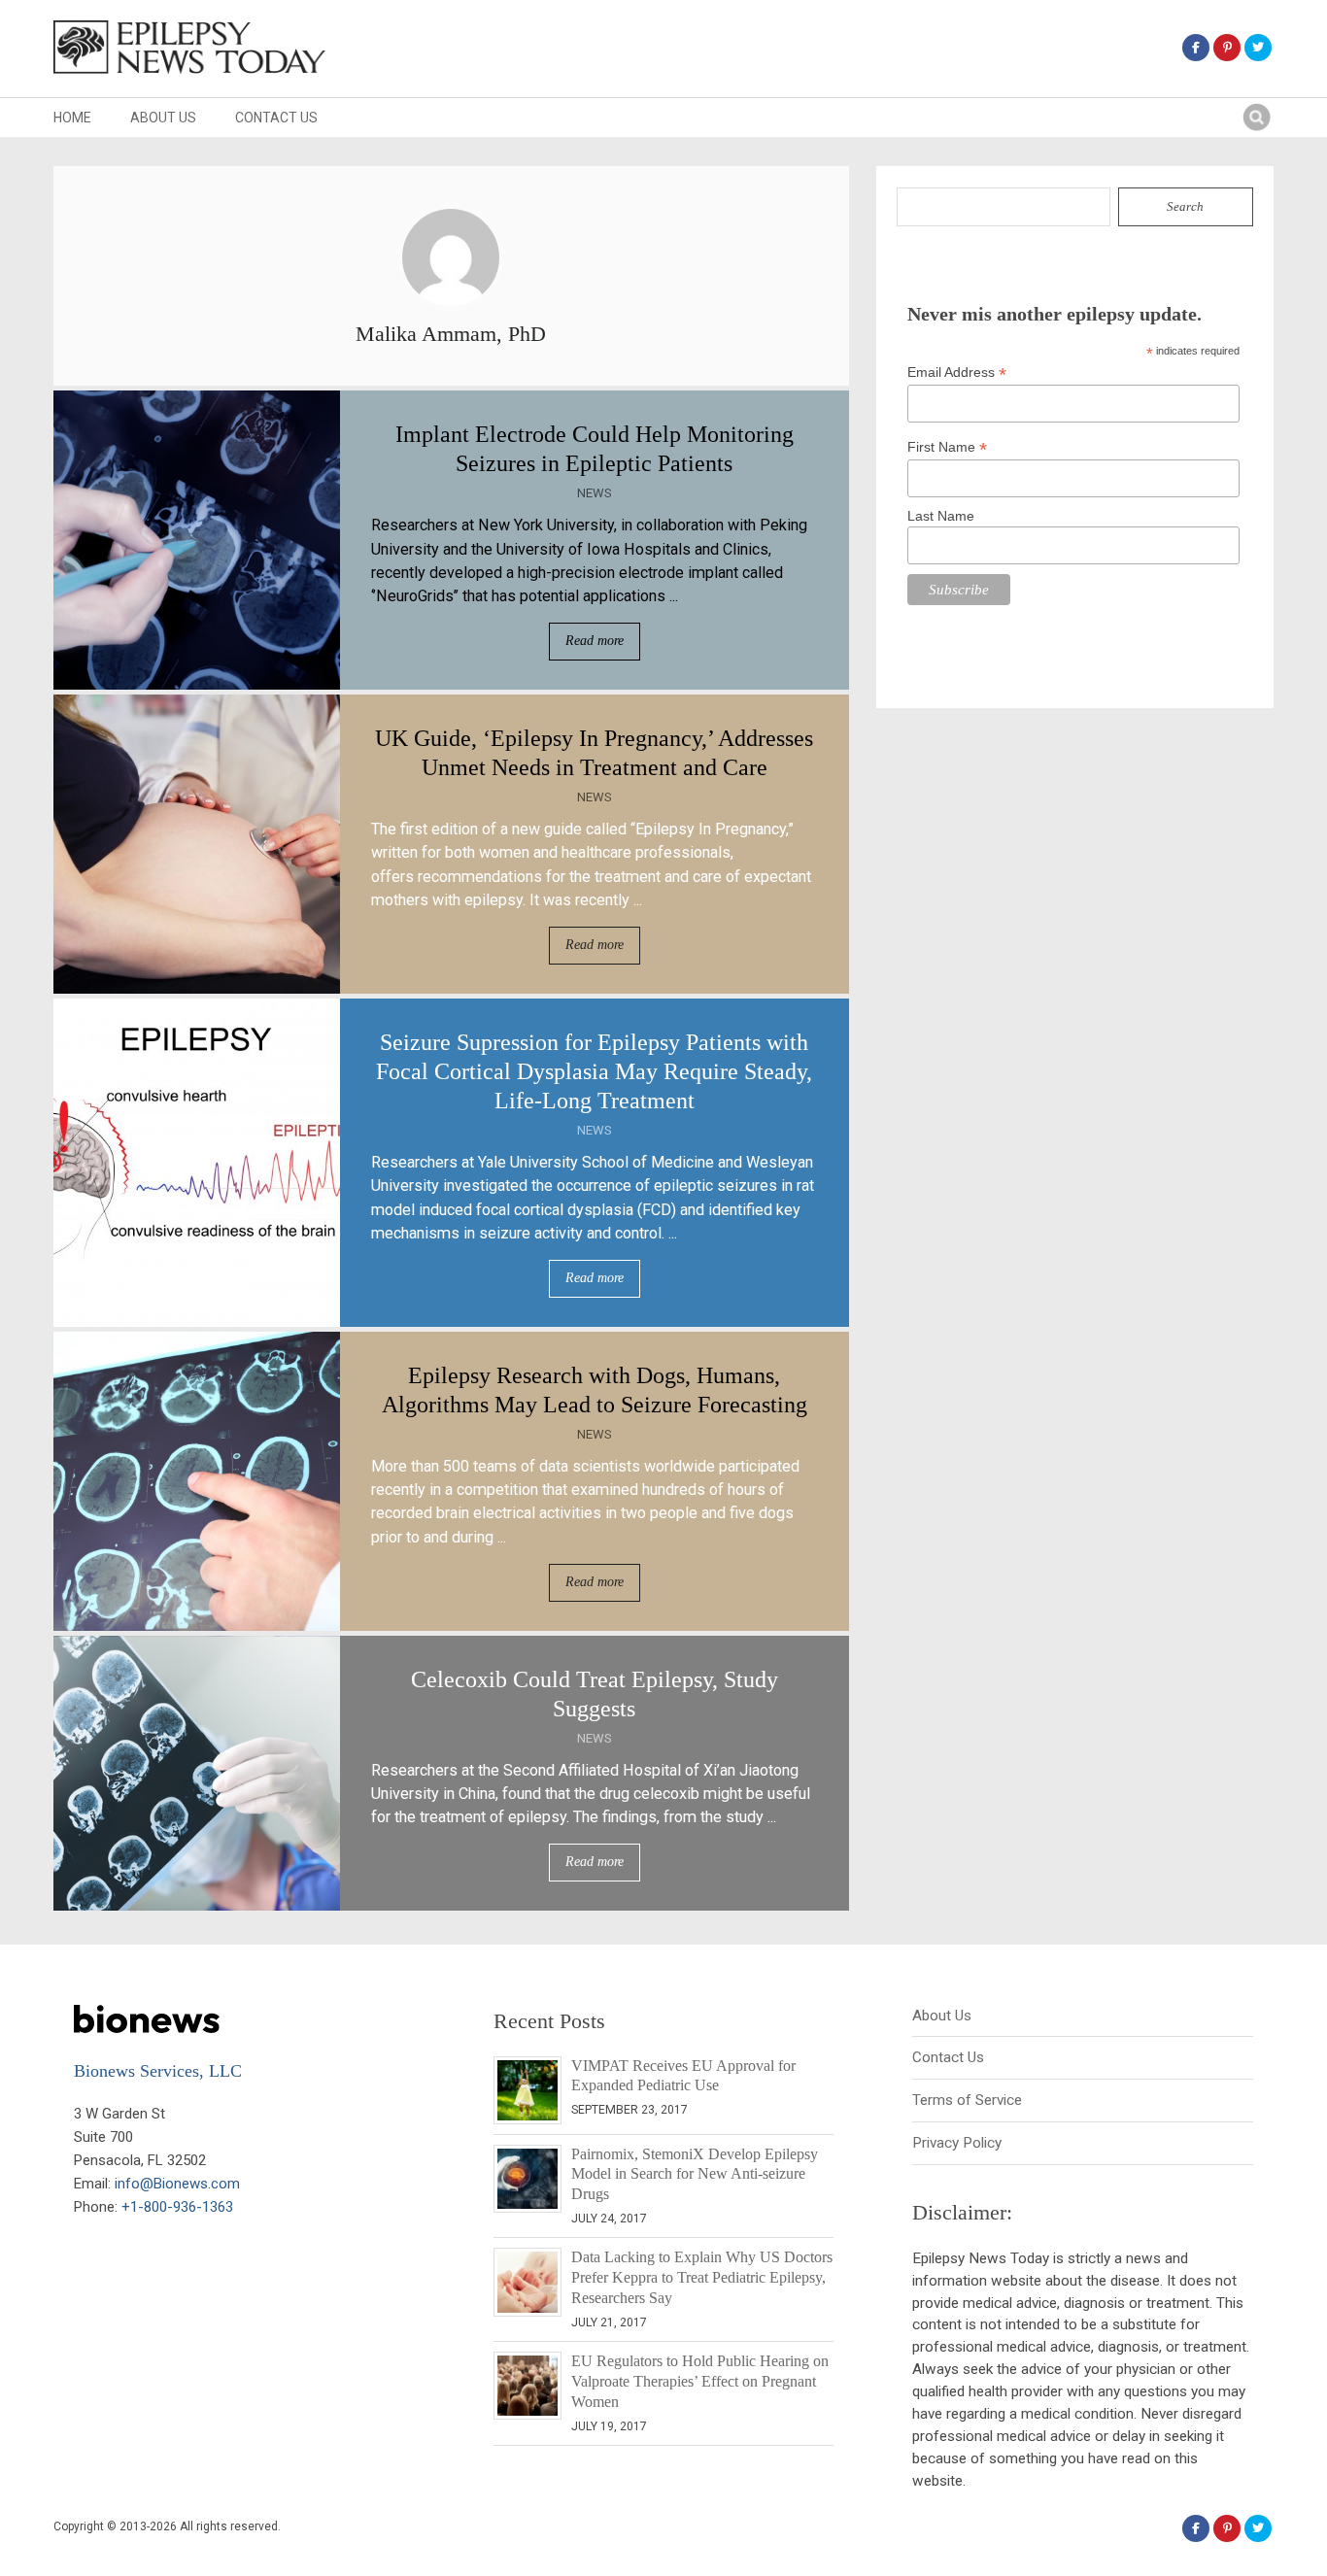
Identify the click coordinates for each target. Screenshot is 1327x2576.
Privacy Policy (957, 2143)
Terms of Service (967, 2100)
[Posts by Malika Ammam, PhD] (451, 308)
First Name (947, 447)
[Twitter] (1258, 48)
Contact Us (276, 118)
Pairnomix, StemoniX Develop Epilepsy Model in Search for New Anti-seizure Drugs (695, 2174)
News (595, 493)
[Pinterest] (1227, 48)
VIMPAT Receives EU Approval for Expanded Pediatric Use (683, 2076)
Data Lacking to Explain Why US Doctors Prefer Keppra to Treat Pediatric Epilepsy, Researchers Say (702, 2277)
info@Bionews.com (177, 2184)
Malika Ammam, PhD (451, 334)
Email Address (957, 373)
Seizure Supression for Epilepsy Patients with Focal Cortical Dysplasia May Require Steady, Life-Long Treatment (594, 1071)
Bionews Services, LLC (158, 2071)
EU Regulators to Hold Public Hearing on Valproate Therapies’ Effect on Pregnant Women (700, 2381)
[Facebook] (1196, 48)
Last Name (941, 516)
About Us (163, 118)
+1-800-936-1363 (177, 2207)
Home (72, 118)
